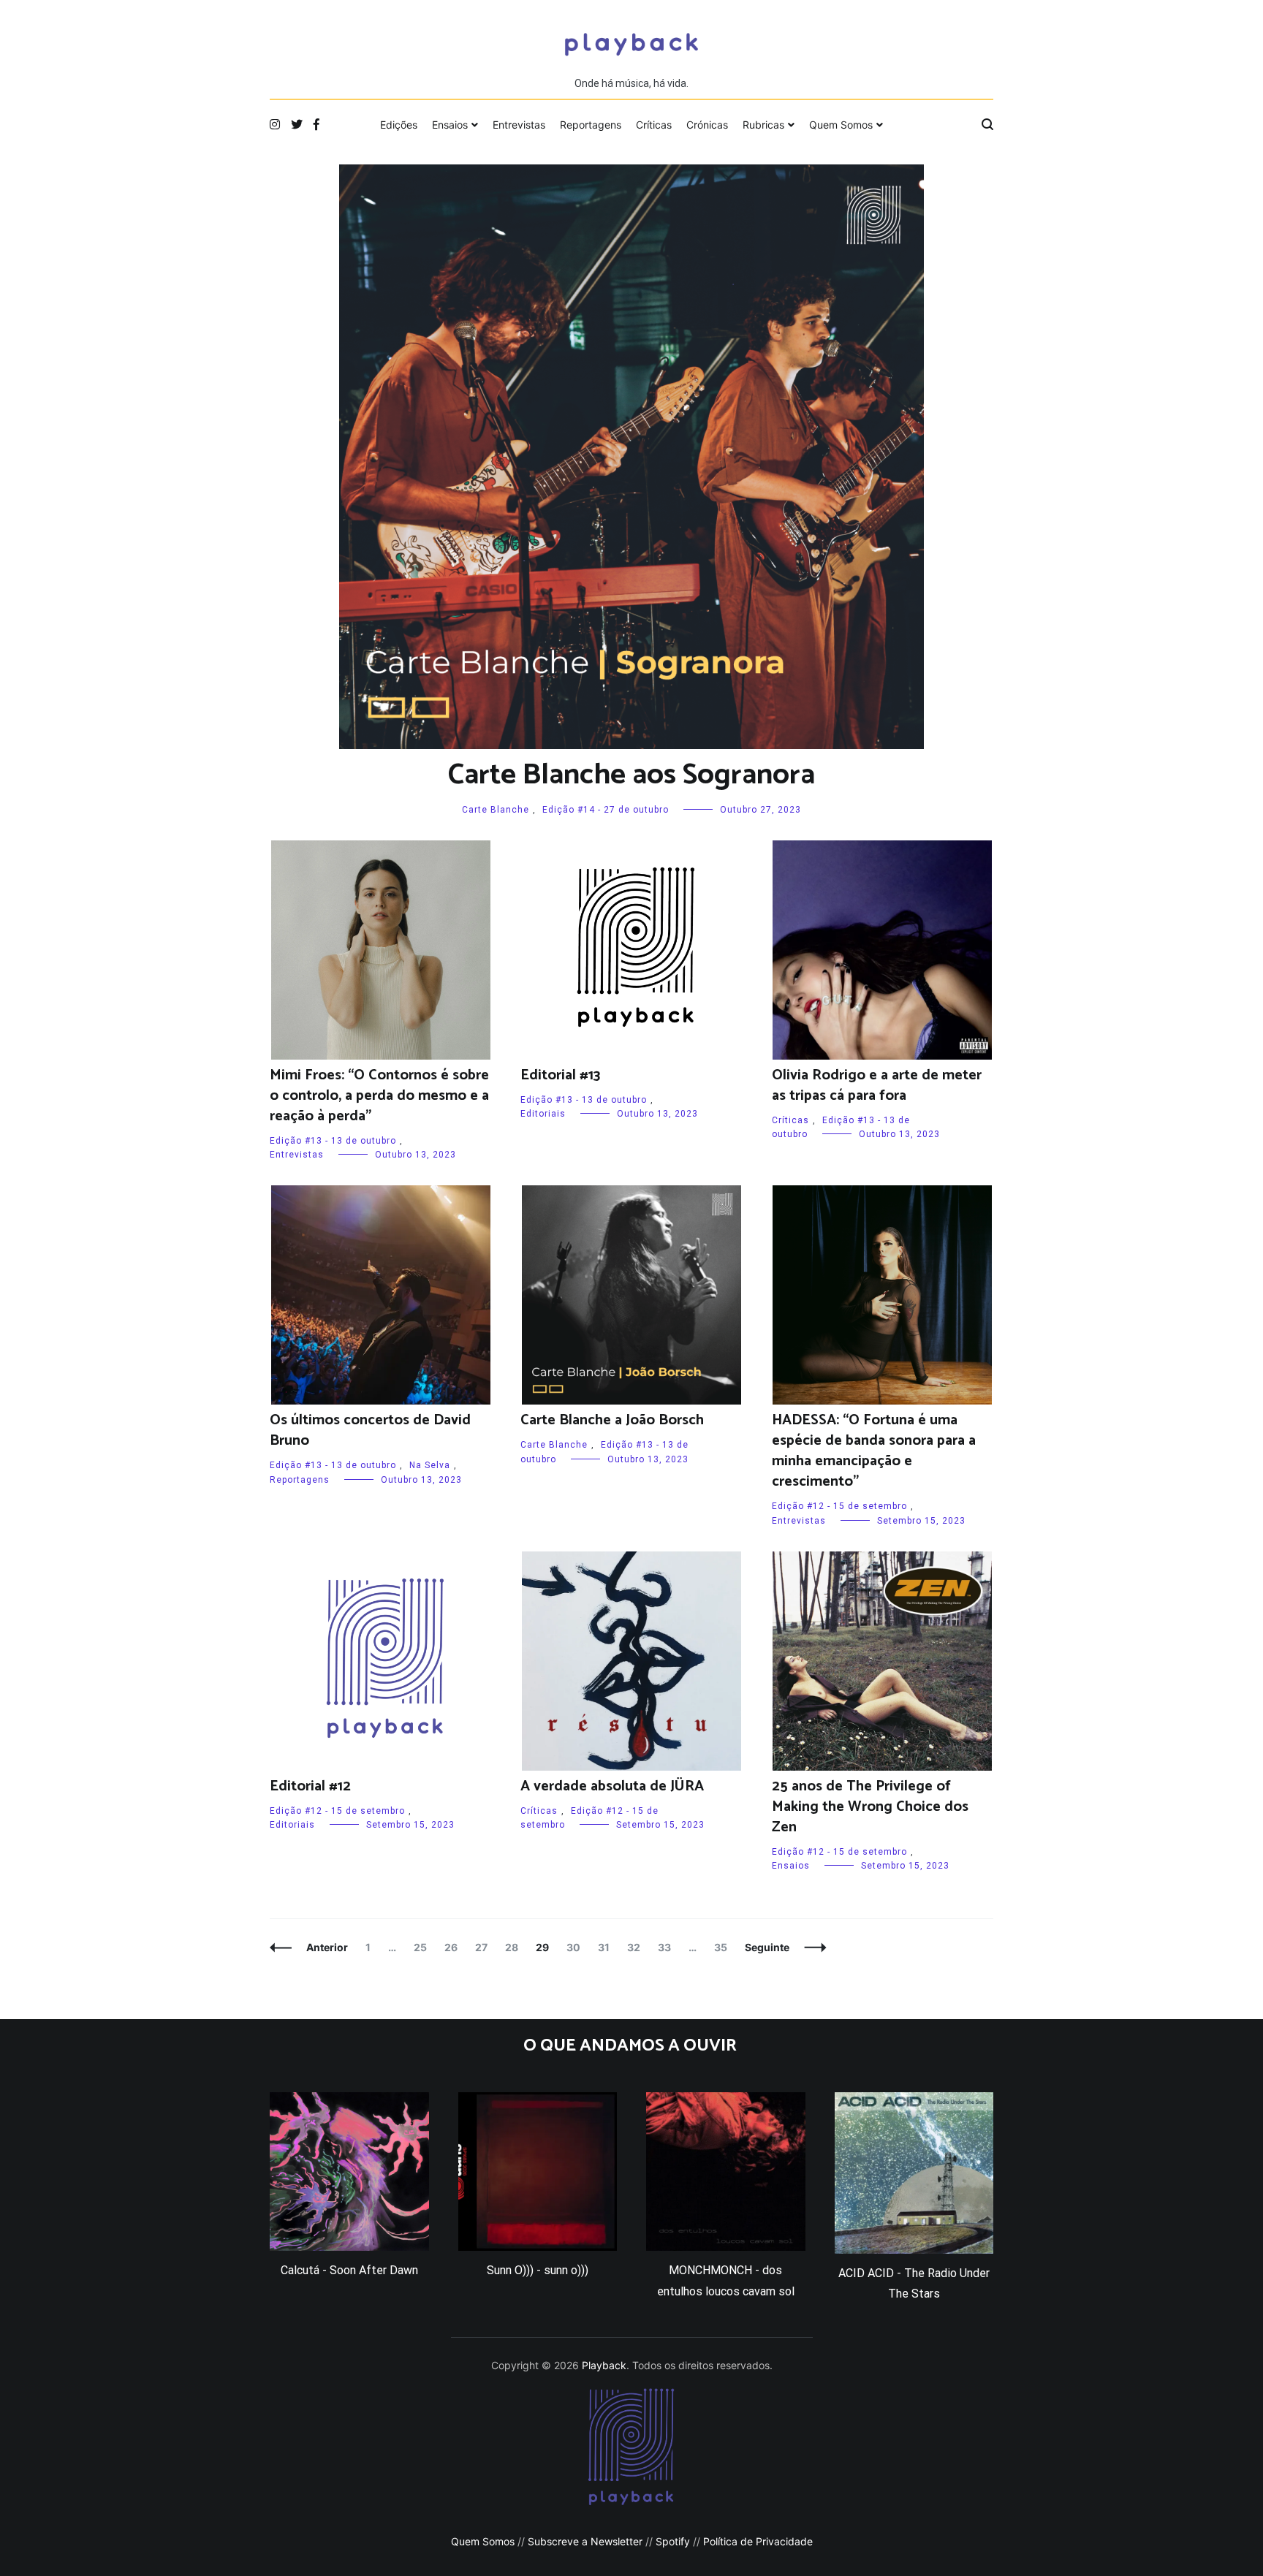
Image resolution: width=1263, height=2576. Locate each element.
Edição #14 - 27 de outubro (606, 810)
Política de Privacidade (758, 2541)
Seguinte (767, 1947)
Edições (399, 125)
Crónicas (707, 125)
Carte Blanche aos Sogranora (631, 775)
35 (724, 1947)
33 (668, 1947)
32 (637, 1947)
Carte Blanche (496, 810)
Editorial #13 (560, 1075)
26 (454, 1947)
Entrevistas (519, 125)
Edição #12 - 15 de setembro (839, 1506)
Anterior (327, 1947)
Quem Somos (841, 125)
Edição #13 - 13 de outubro (333, 1141)
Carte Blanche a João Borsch (612, 1420)
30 (577, 1947)
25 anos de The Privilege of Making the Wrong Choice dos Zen (870, 1807)
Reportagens (591, 125)
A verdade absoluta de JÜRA (612, 1786)
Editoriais (543, 1114)
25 (424, 1947)
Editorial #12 (310, 1786)
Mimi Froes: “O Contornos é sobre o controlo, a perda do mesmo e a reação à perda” (379, 1096)
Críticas (654, 125)
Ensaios (450, 125)
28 (515, 1947)
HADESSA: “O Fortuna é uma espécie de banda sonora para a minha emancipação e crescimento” (874, 1451)
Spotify (673, 2541)
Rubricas (763, 125)
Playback (604, 2365)
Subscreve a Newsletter (585, 2541)
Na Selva (430, 1465)
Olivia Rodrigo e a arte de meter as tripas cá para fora (877, 1086)
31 (607, 1947)
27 (485, 1947)
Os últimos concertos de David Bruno (370, 1431)
